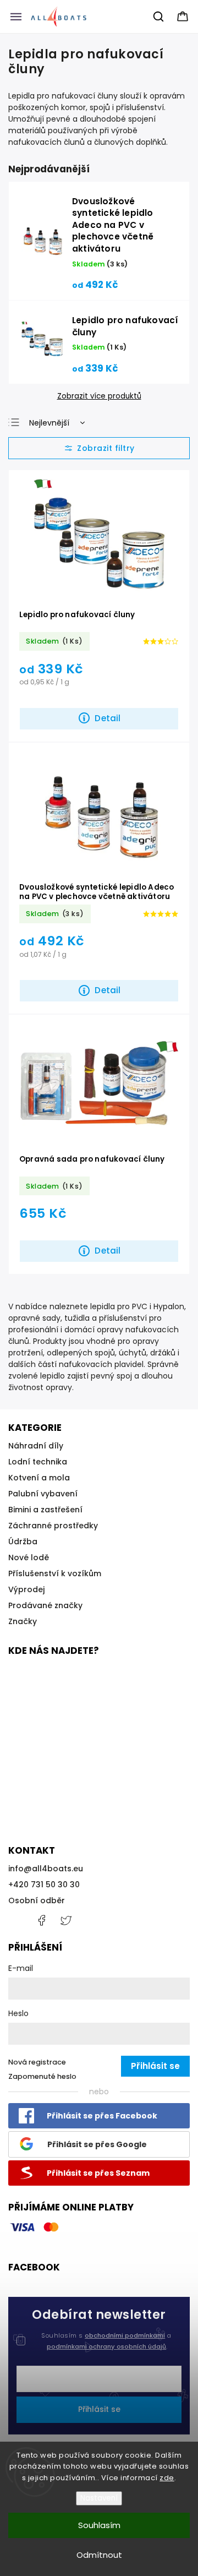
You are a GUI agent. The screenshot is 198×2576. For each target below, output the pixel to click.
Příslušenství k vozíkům (55, 1573)
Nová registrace (37, 2062)
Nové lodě (29, 1557)
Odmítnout (99, 2555)
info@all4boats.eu (46, 1869)
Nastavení (99, 2498)
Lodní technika (38, 1462)
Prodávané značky (45, 1605)
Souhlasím (99, 2525)
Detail (108, 718)
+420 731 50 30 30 (44, 1885)
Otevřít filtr (99, 448)
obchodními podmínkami (125, 2335)
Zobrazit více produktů (99, 396)
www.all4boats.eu (66, 1920)
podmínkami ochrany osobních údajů (106, 2346)
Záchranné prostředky (53, 1526)
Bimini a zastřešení (45, 1510)
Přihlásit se (99, 2409)
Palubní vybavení (43, 1494)
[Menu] (16, 17)
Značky (23, 1621)
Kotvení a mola (39, 1478)
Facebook (41, 1920)
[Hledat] (159, 17)
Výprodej (26, 1589)
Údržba (23, 1542)
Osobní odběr (37, 1900)
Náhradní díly (36, 1446)
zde (167, 2478)
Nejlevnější (49, 423)
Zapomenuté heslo (42, 2076)
